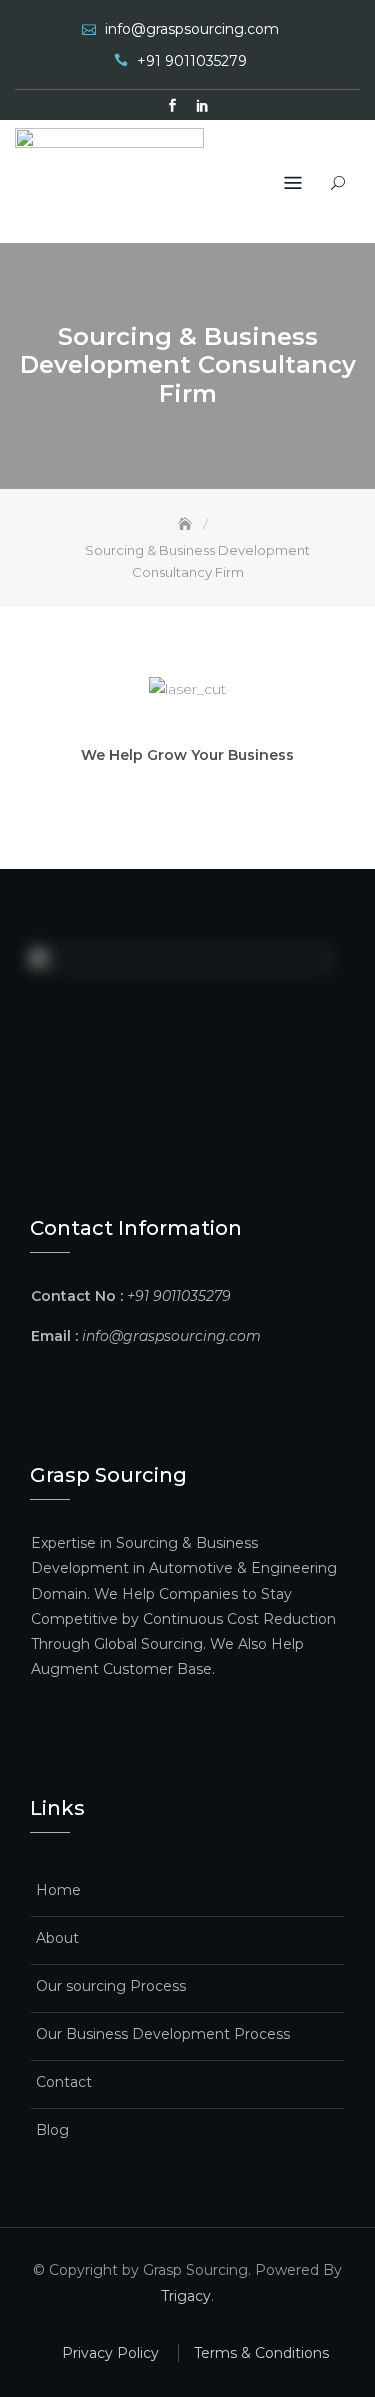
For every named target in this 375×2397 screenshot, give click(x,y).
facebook (173, 106)
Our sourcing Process (111, 1986)
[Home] (187, 524)
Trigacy (186, 2296)
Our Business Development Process (163, 2034)
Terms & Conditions (261, 2353)
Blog (52, 2130)
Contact (64, 2082)
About (57, 1938)
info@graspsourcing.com (192, 29)
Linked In (203, 106)
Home (58, 1890)
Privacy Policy (110, 2353)
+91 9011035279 (192, 61)
